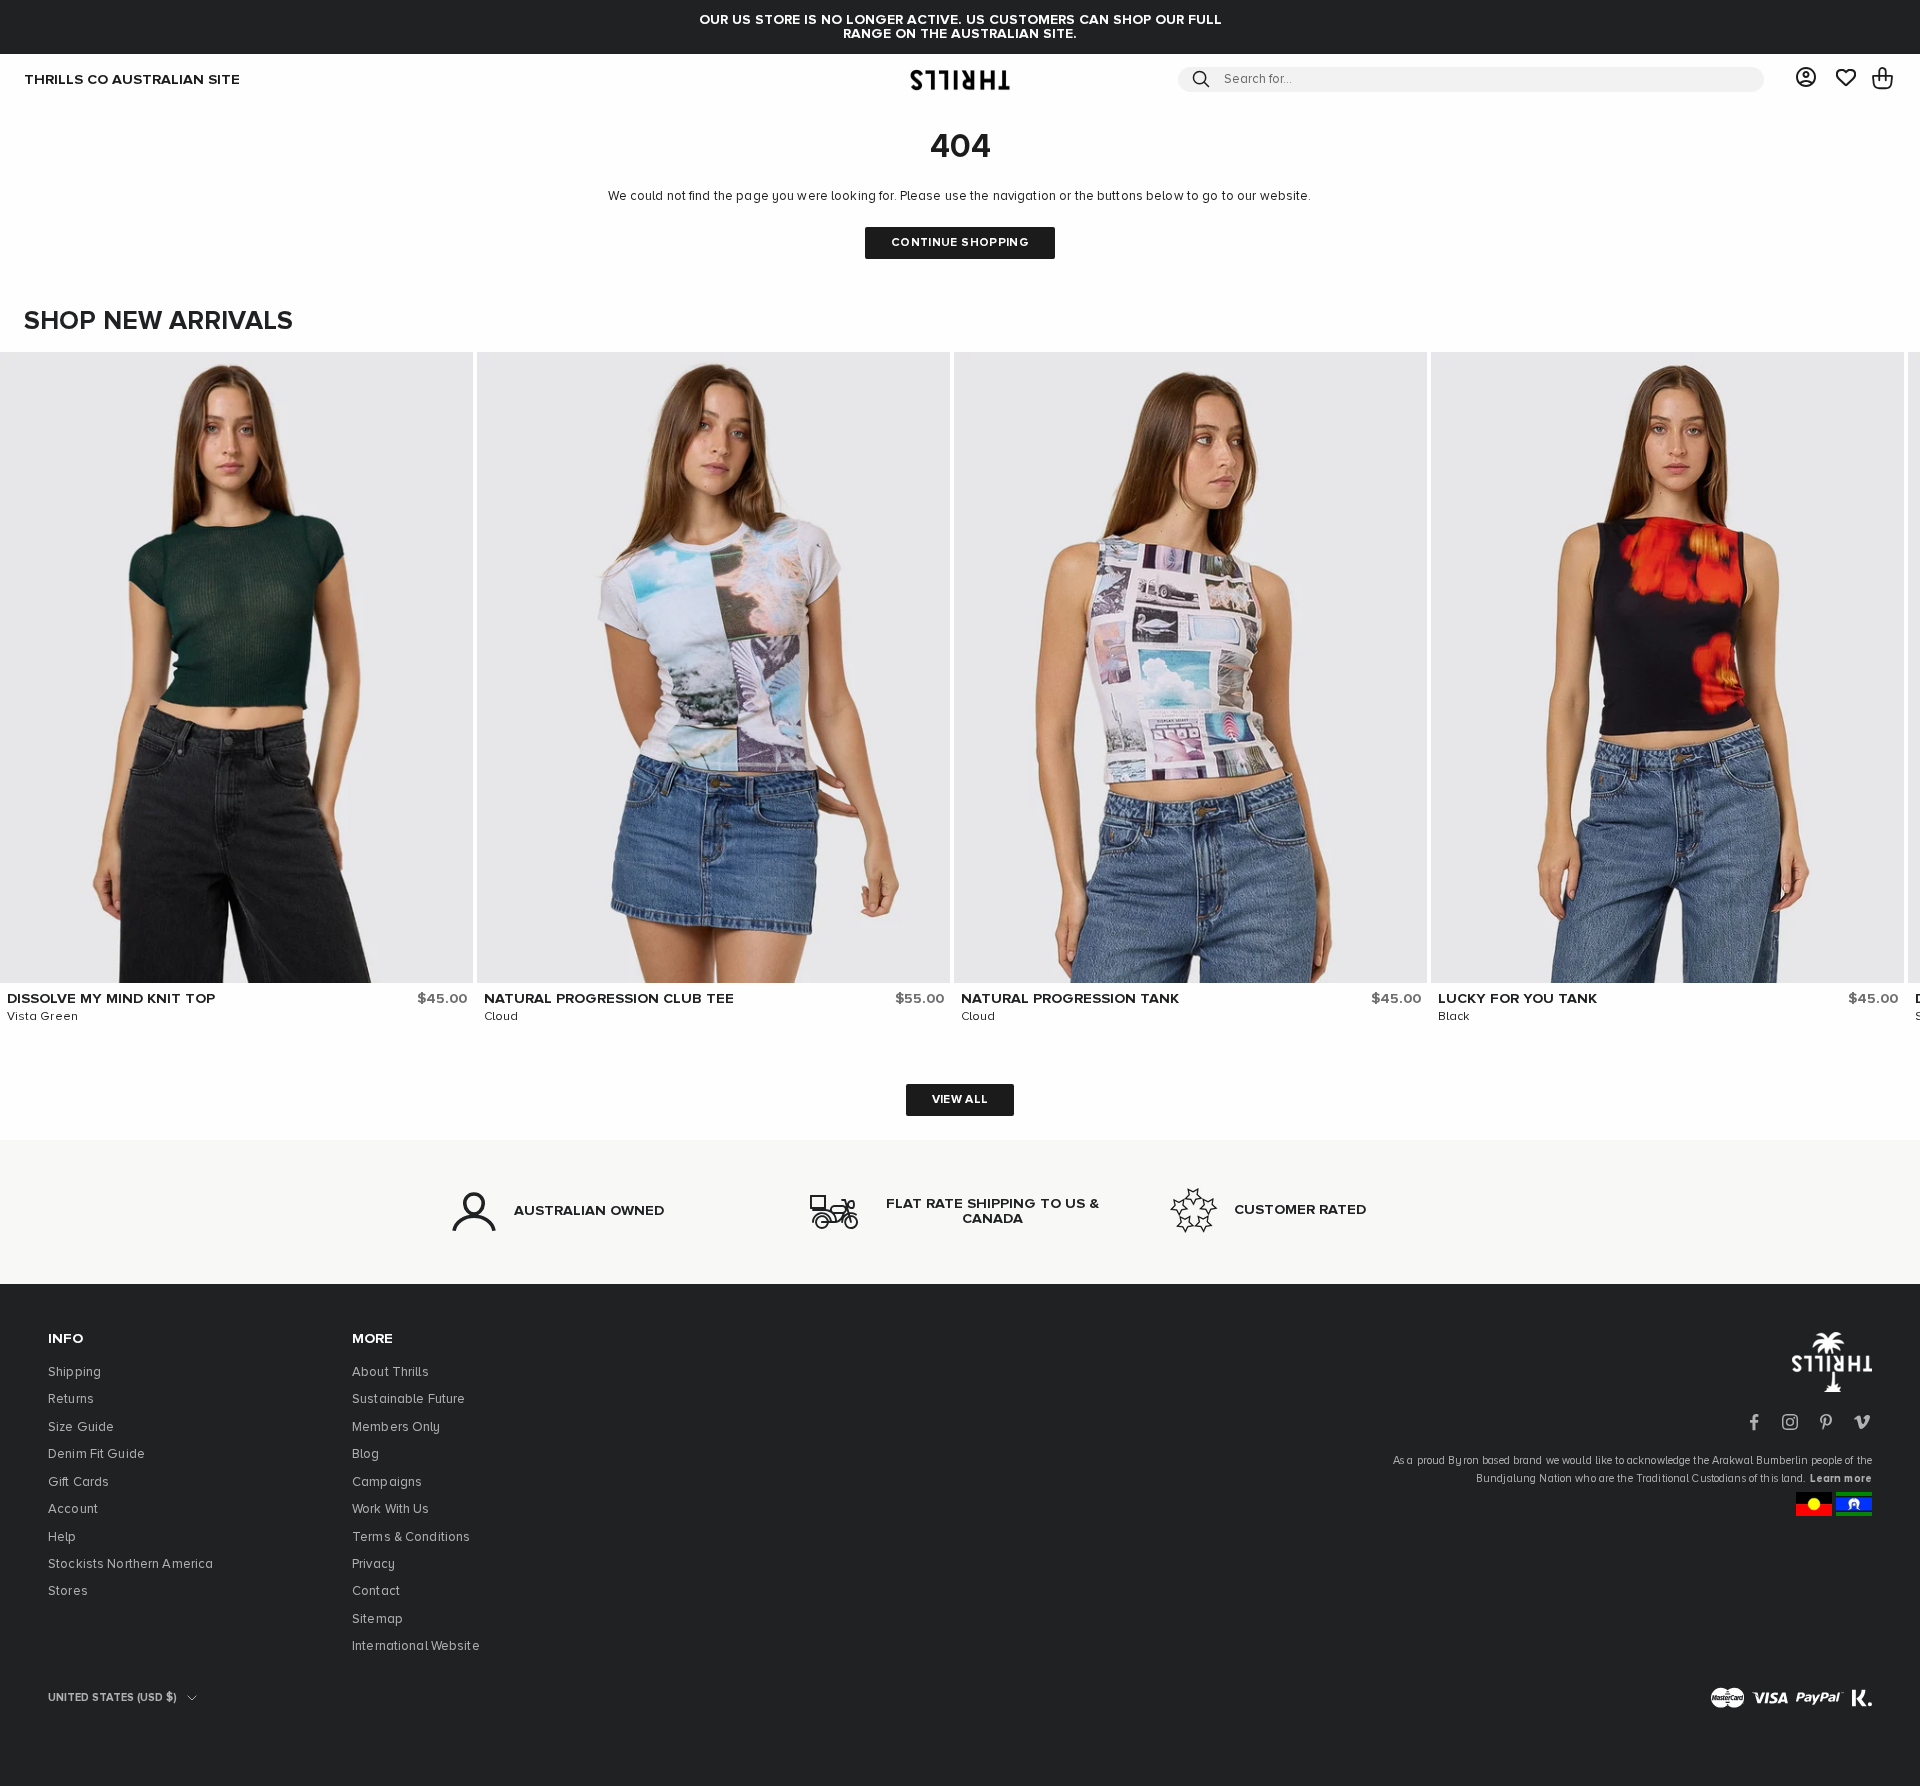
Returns (71, 1399)
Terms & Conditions (411, 1537)
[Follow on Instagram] (1790, 1422)
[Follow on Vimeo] (1862, 1422)
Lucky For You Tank (1517, 999)
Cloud (501, 1017)
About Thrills (390, 1372)
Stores (68, 1591)
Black (1454, 1017)
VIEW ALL (960, 1100)
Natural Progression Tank (1070, 999)
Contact (376, 1591)
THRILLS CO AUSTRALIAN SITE (132, 79)
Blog (366, 1454)
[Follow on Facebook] (1754, 1422)
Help (62, 1537)
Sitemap (377, 1619)
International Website (416, 1646)
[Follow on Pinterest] (1826, 1422)
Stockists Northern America (130, 1564)
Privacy (373, 1564)
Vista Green (42, 1017)
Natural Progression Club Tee (609, 999)
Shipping (74, 1372)
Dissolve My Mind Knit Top (111, 999)
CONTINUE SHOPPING (960, 243)
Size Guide (81, 1427)
